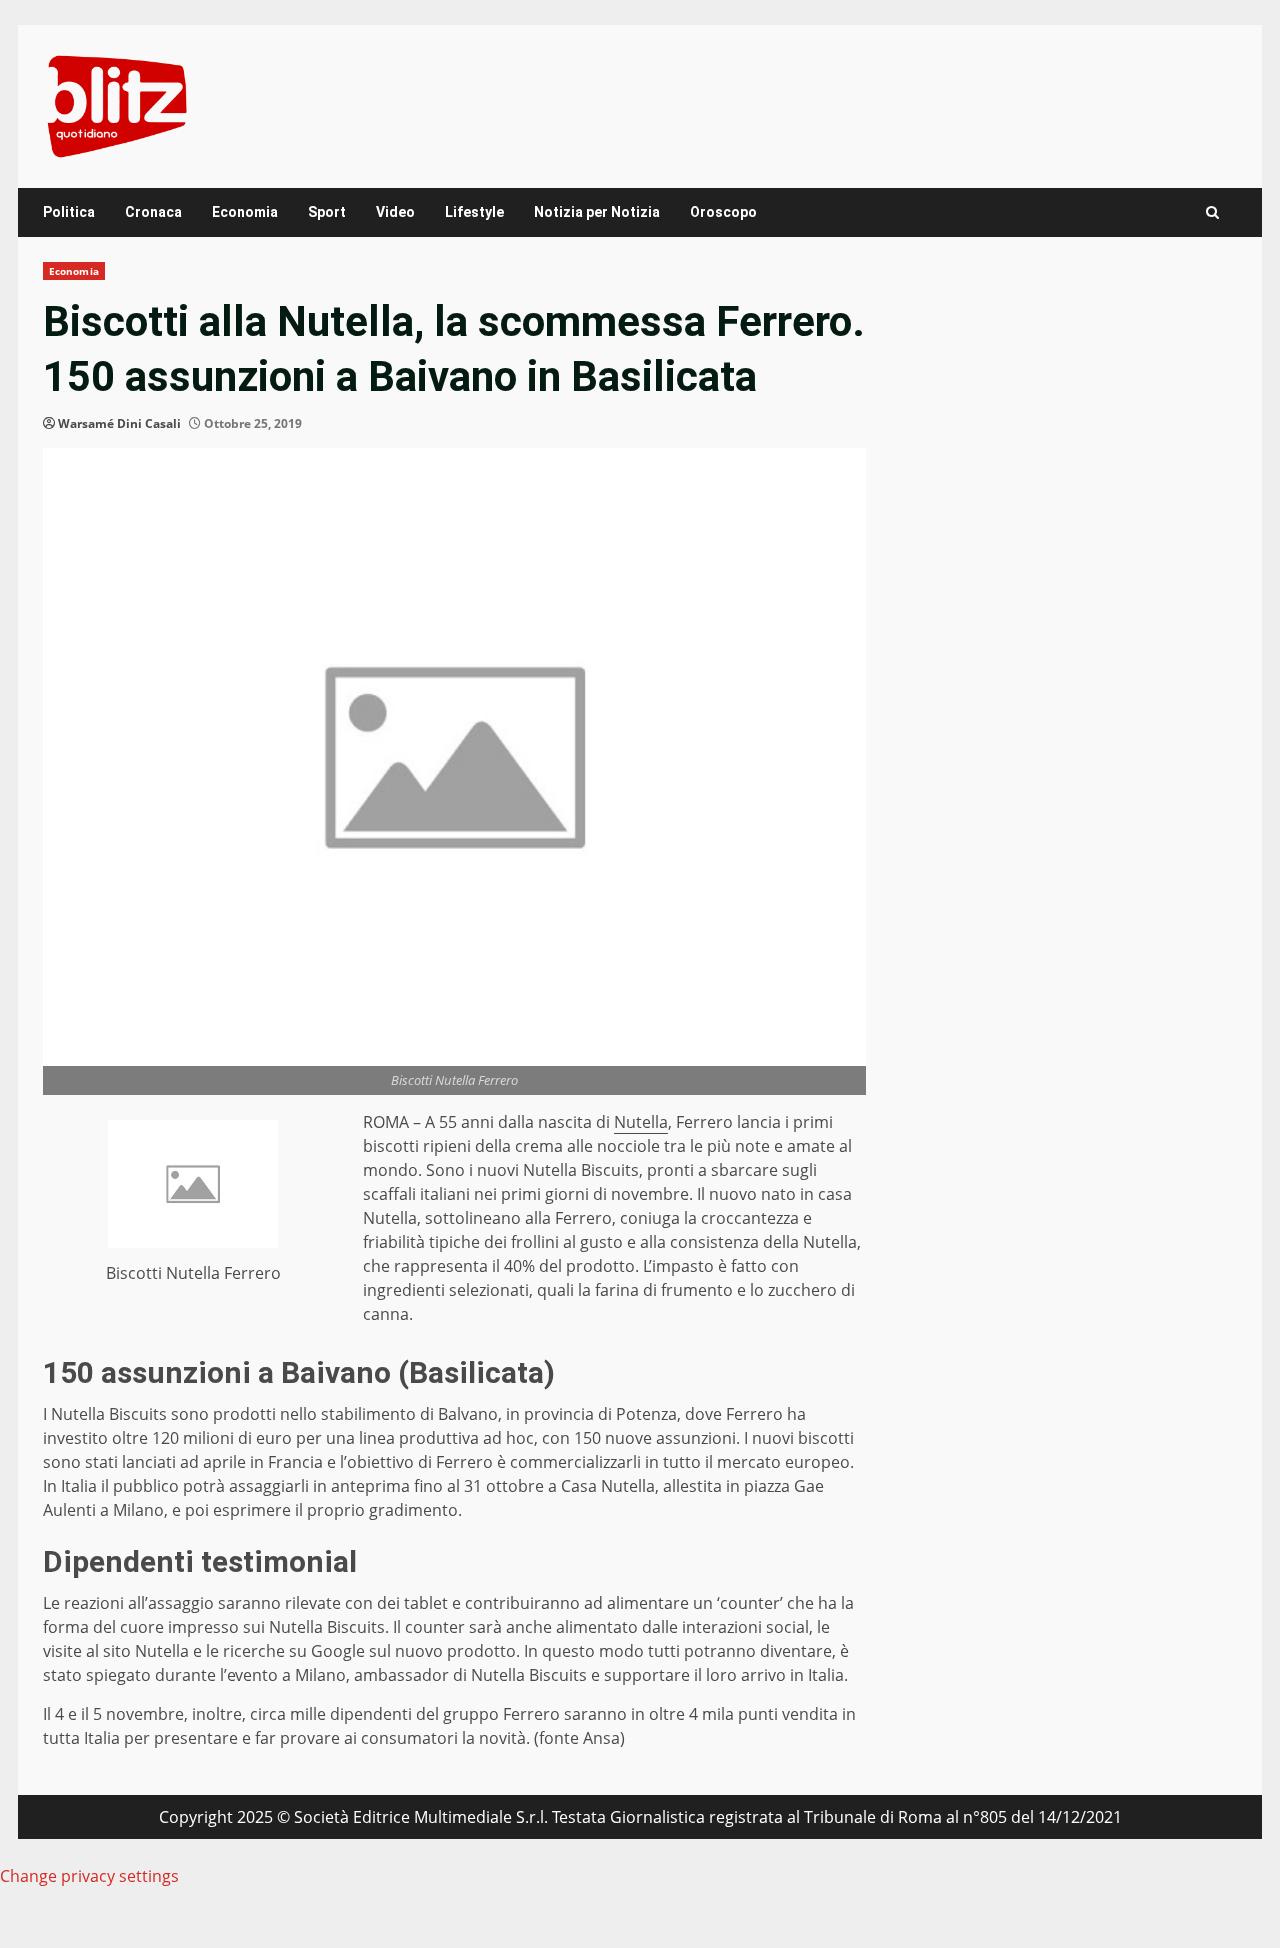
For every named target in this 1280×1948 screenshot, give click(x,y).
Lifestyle (474, 212)
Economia (245, 212)
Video (395, 212)
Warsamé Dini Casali (119, 423)
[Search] (1212, 212)
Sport (327, 212)
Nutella (641, 1122)
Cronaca (153, 212)
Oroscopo (723, 212)
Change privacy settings (89, 1876)
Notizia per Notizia (597, 212)
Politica (69, 212)
